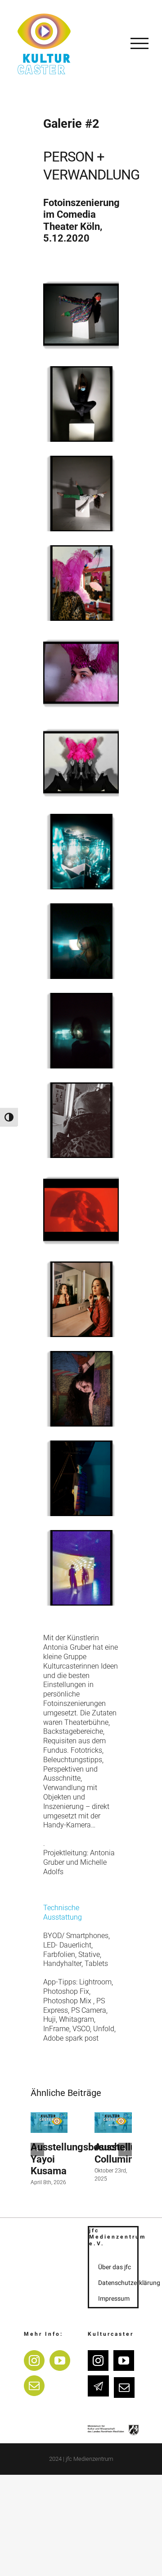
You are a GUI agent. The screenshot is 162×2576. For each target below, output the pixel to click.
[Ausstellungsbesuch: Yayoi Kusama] (49, 2123)
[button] (37, 2150)
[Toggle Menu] (139, 43)
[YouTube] (60, 2361)
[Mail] (34, 2386)
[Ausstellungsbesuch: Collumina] (113, 2123)
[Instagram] (34, 2361)
